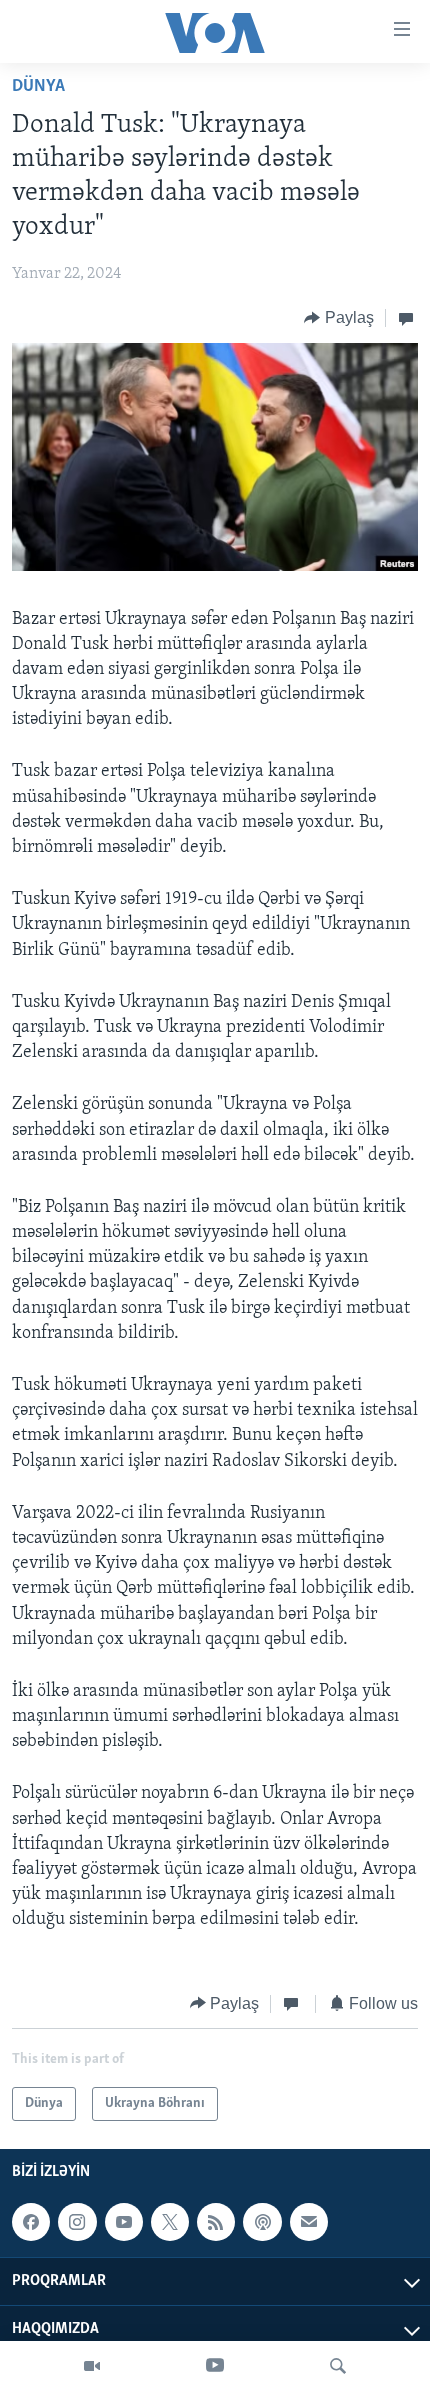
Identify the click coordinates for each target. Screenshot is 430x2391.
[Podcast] (262, 2222)
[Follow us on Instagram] (77, 2222)
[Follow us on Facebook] (31, 2222)
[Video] (92, 2366)
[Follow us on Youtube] (124, 2222)
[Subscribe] (309, 2222)
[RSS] (216, 2222)
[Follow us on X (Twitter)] (170, 2222)
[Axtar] (338, 2366)
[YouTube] (215, 2366)
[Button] (339, 318)
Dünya (38, 87)
